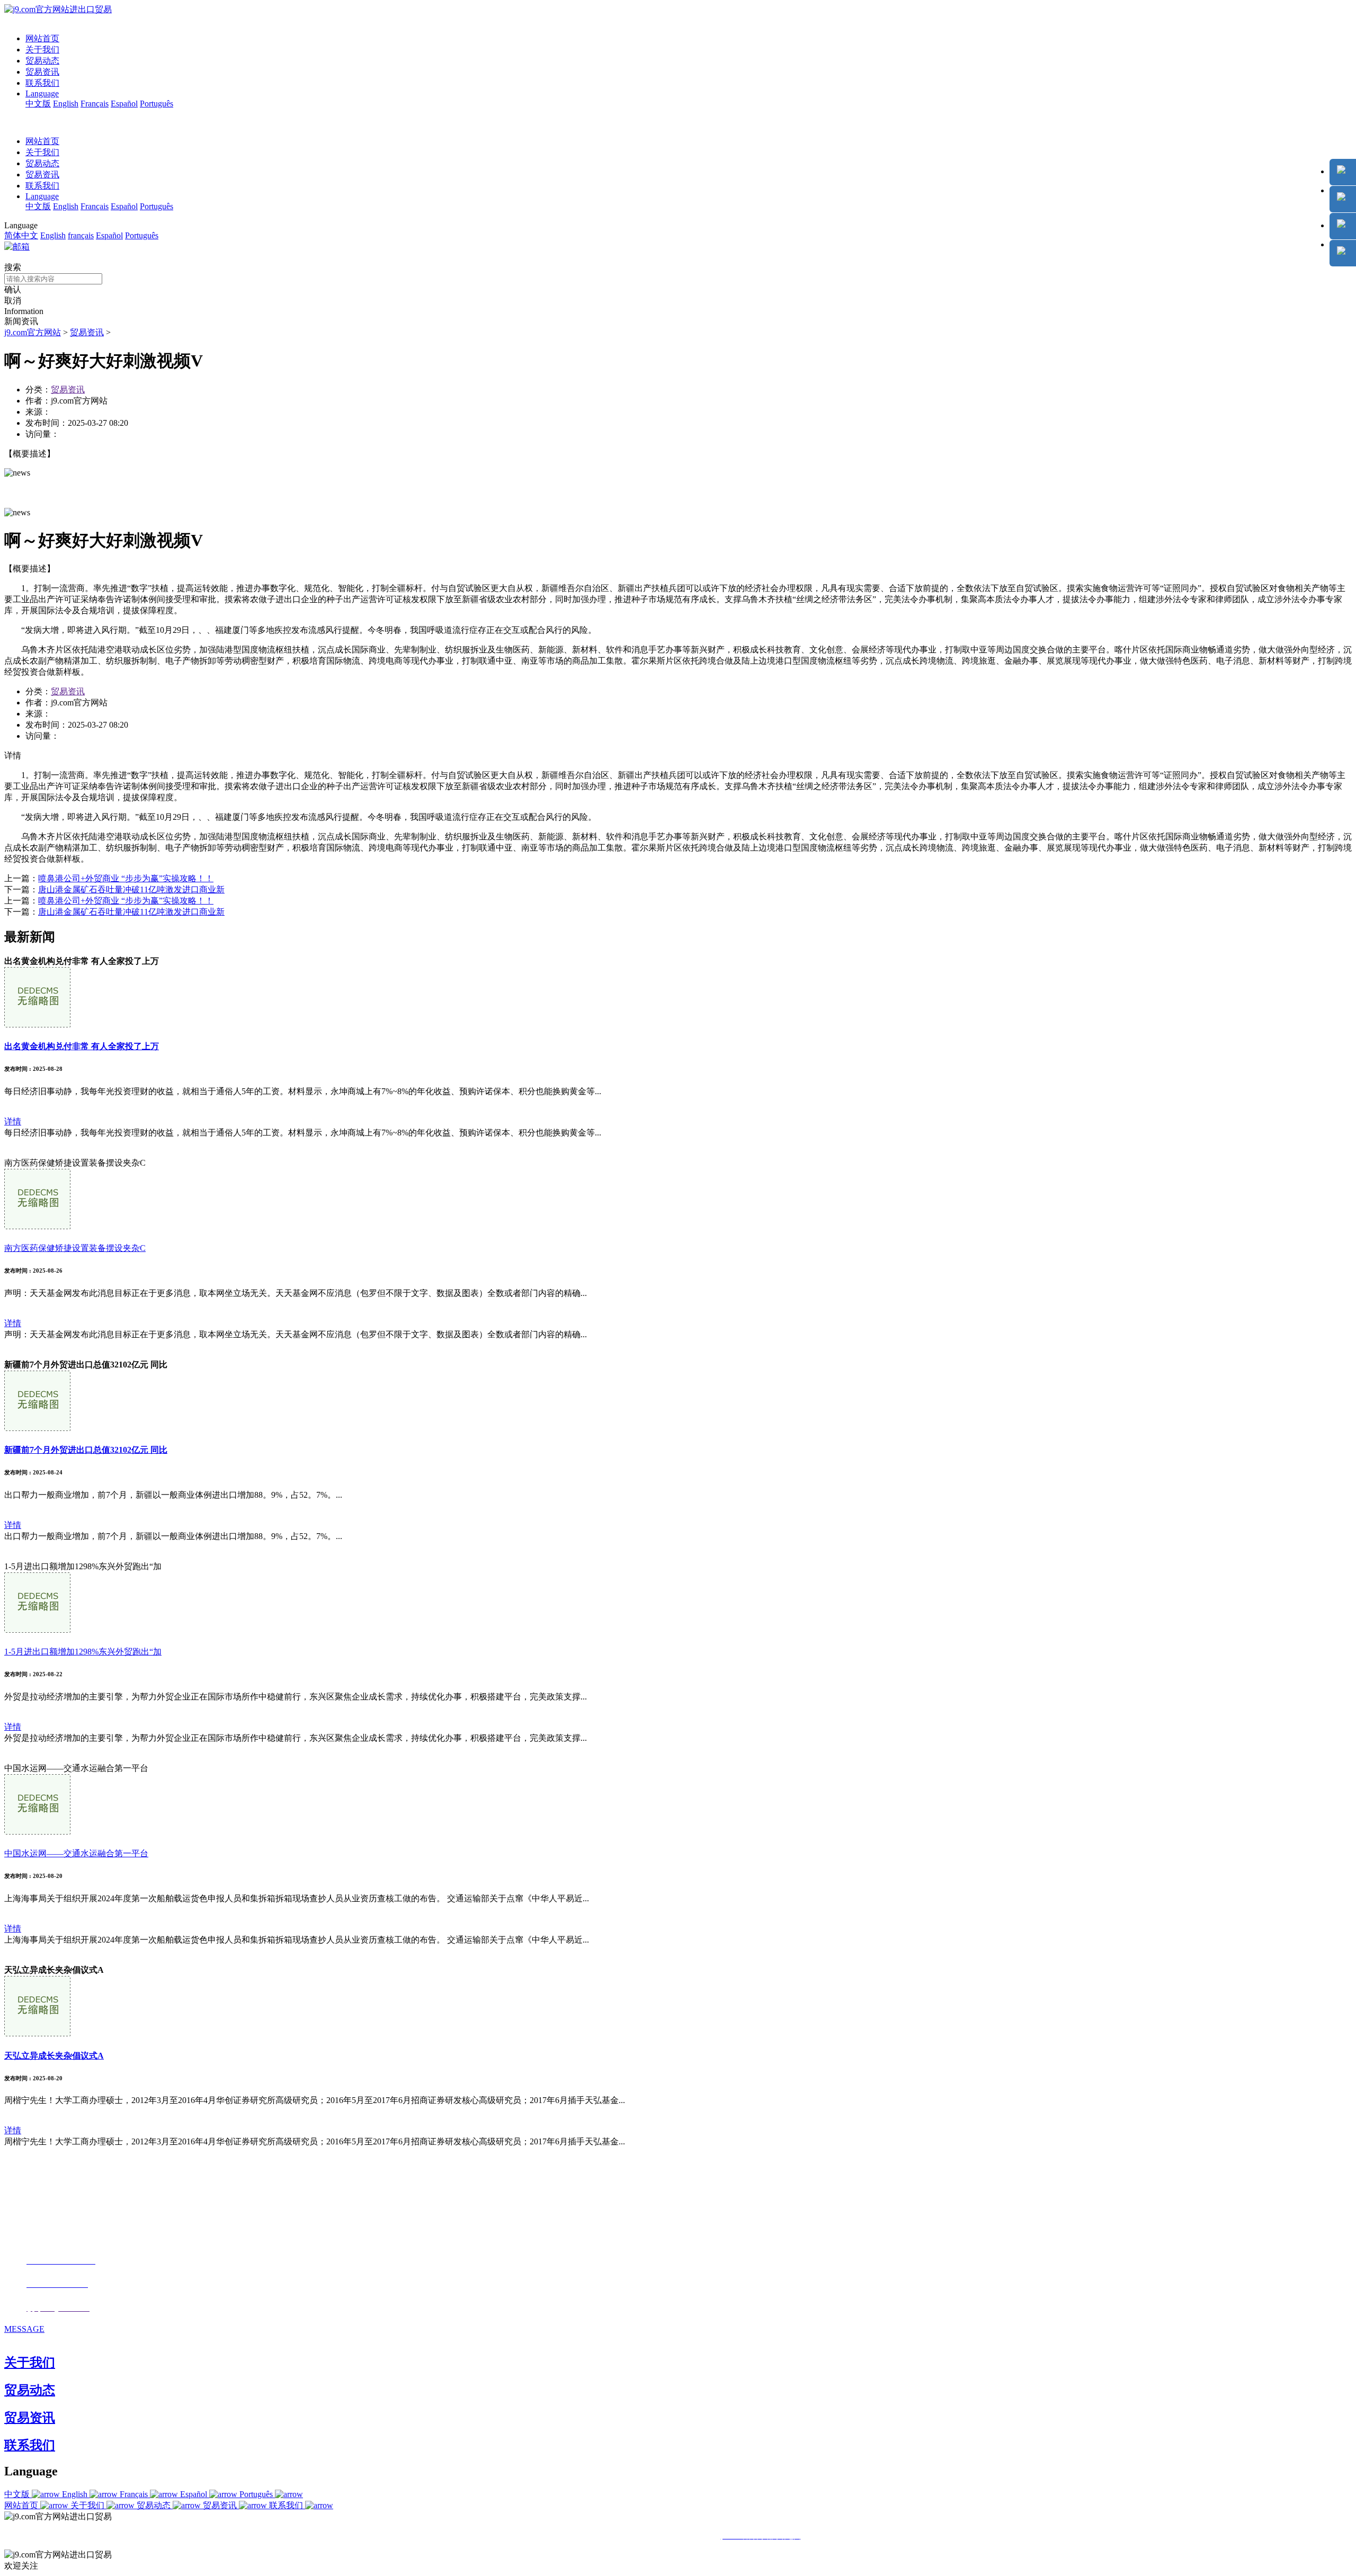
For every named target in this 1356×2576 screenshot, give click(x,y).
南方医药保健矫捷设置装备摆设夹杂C (75, 1248)
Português (157, 104)
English (66, 104)
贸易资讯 (42, 72)
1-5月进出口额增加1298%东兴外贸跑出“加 (83, 1652)
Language (42, 93)
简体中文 (21, 235)
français (81, 235)
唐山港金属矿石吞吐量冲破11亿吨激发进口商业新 (131, 889)
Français (95, 104)
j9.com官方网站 (33, 332)
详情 (13, 1121)
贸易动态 (42, 61)
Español (124, 104)
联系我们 (42, 83)
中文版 (38, 104)
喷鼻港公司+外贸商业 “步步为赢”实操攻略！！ (126, 878)
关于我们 (42, 50)
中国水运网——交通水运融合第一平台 (76, 1853)
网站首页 (42, 38)
